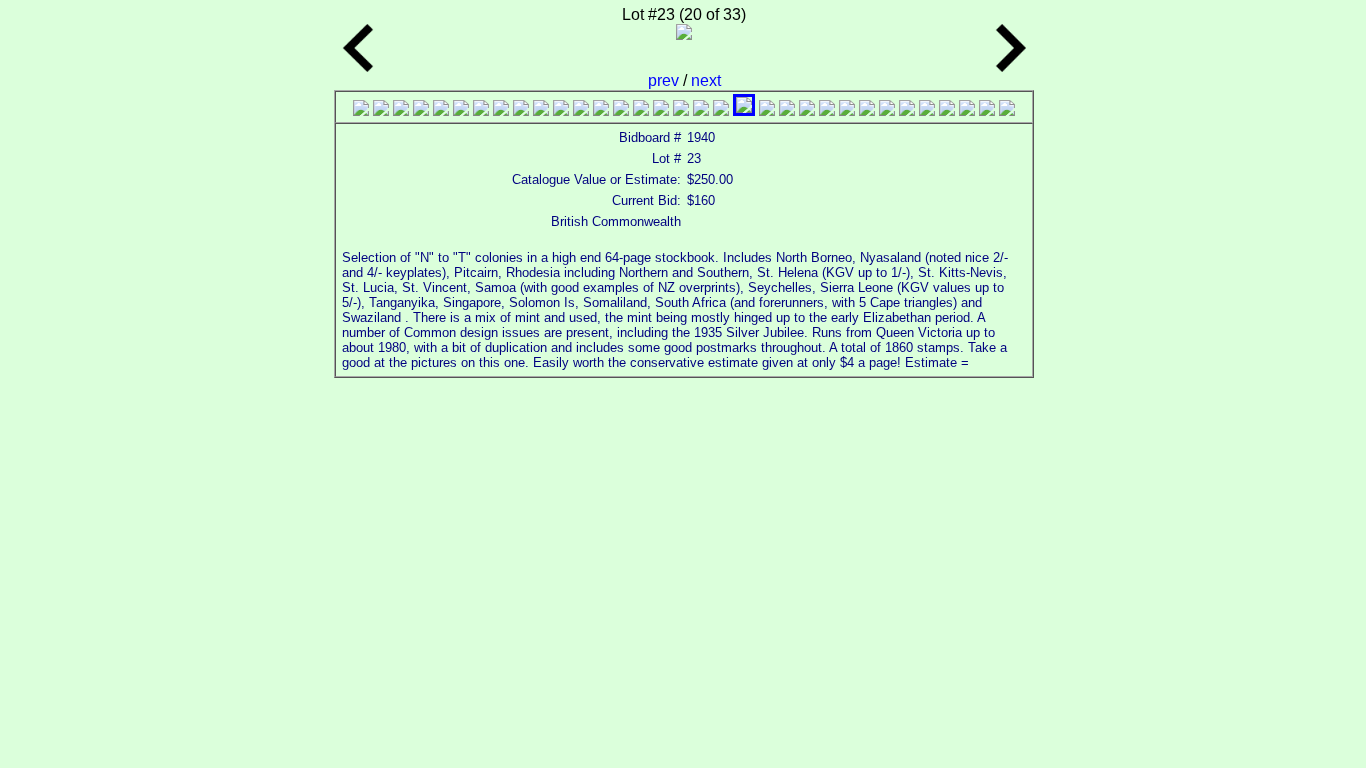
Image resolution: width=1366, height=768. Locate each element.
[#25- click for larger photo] (847, 110)
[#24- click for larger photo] (827, 110)
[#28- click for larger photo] (907, 110)
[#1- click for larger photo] (361, 110)
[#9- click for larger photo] (521, 110)
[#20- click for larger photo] (744, 110)
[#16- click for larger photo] (661, 110)
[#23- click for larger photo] (807, 110)
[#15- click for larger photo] (641, 110)
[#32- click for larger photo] (987, 110)
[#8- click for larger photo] (501, 110)
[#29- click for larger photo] (927, 110)
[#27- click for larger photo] (887, 110)
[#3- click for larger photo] (401, 110)
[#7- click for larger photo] (481, 110)
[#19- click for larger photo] (721, 110)
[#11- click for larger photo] (561, 110)
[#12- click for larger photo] (581, 110)
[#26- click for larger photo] (867, 110)
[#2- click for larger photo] (381, 110)
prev (665, 80)
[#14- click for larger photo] (621, 110)
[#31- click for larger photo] (967, 110)
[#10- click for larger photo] (541, 110)
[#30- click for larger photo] (947, 110)
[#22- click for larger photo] (787, 110)
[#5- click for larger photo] (441, 110)
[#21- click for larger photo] (767, 110)
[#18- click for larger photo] (701, 110)
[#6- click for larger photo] (461, 110)
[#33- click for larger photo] (1007, 110)
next (706, 80)
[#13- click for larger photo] (601, 110)
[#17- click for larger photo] (681, 110)
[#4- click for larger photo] (421, 110)
